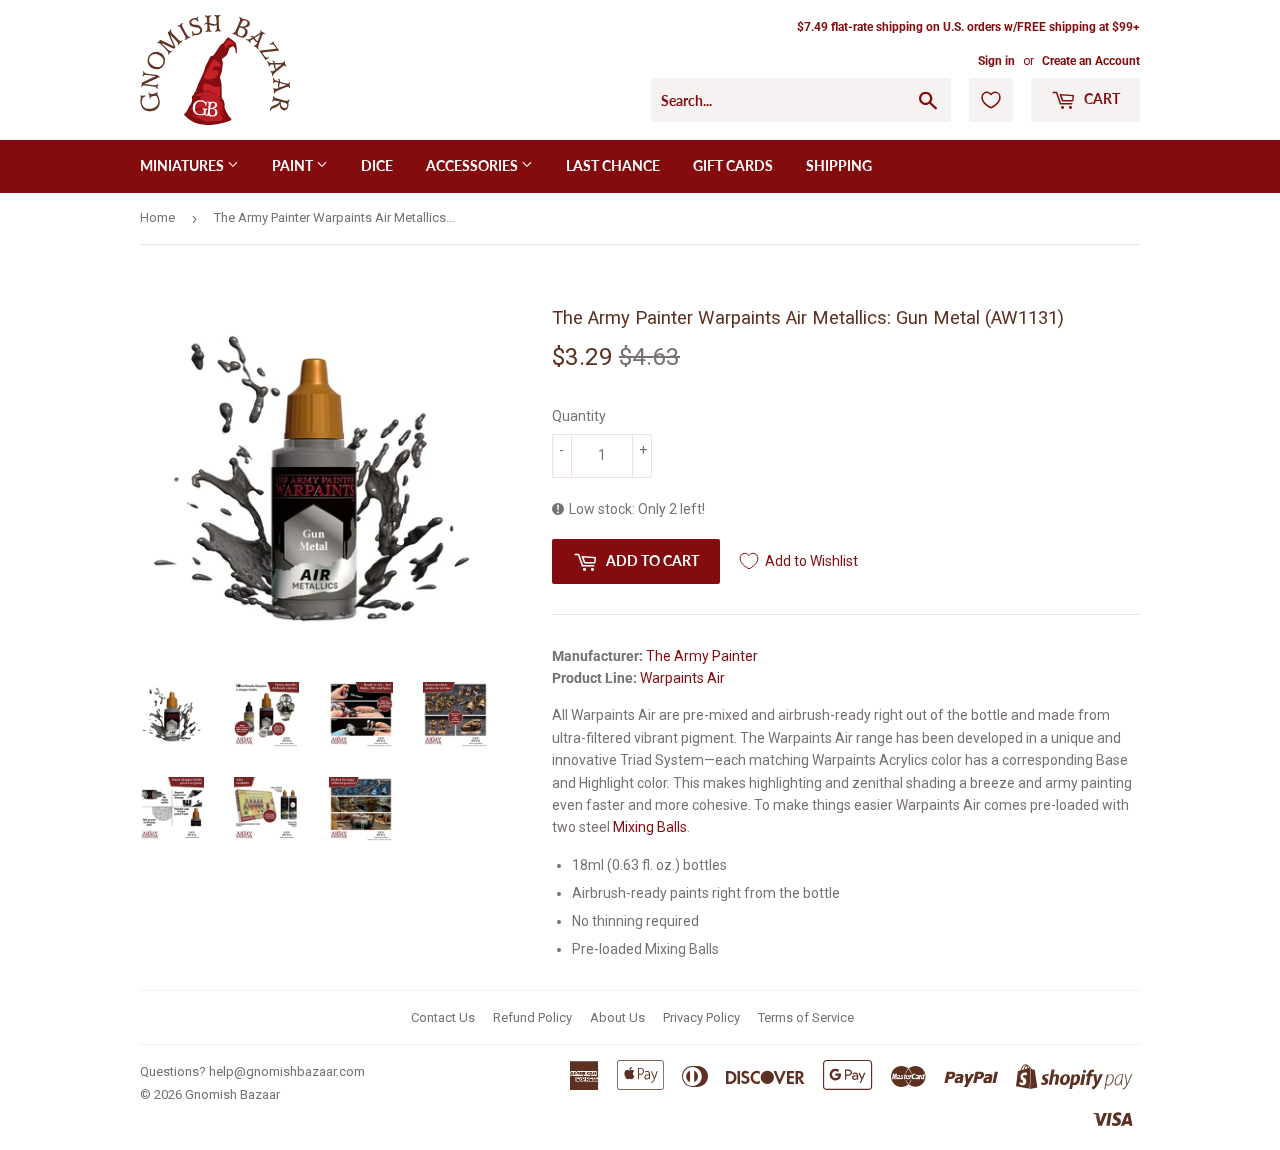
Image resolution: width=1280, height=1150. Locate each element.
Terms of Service (806, 1017)
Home (157, 217)
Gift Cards (733, 165)
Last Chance (613, 165)
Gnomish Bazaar (232, 1094)
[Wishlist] (991, 100)
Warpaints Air (682, 678)
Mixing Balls (650, 827)
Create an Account (1091, 61)
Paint (294, 165)
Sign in (996, 61)
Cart (1100, 98)
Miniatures (183, 165)
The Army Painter (702, 656)
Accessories (473, 165)
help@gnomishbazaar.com (287, 1071)
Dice (377, 165)
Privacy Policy (701, 1017)
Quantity (579, 416)
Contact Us (443, 1017)
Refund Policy (532, 1017)
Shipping (839, 165)
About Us (617, 1017)
